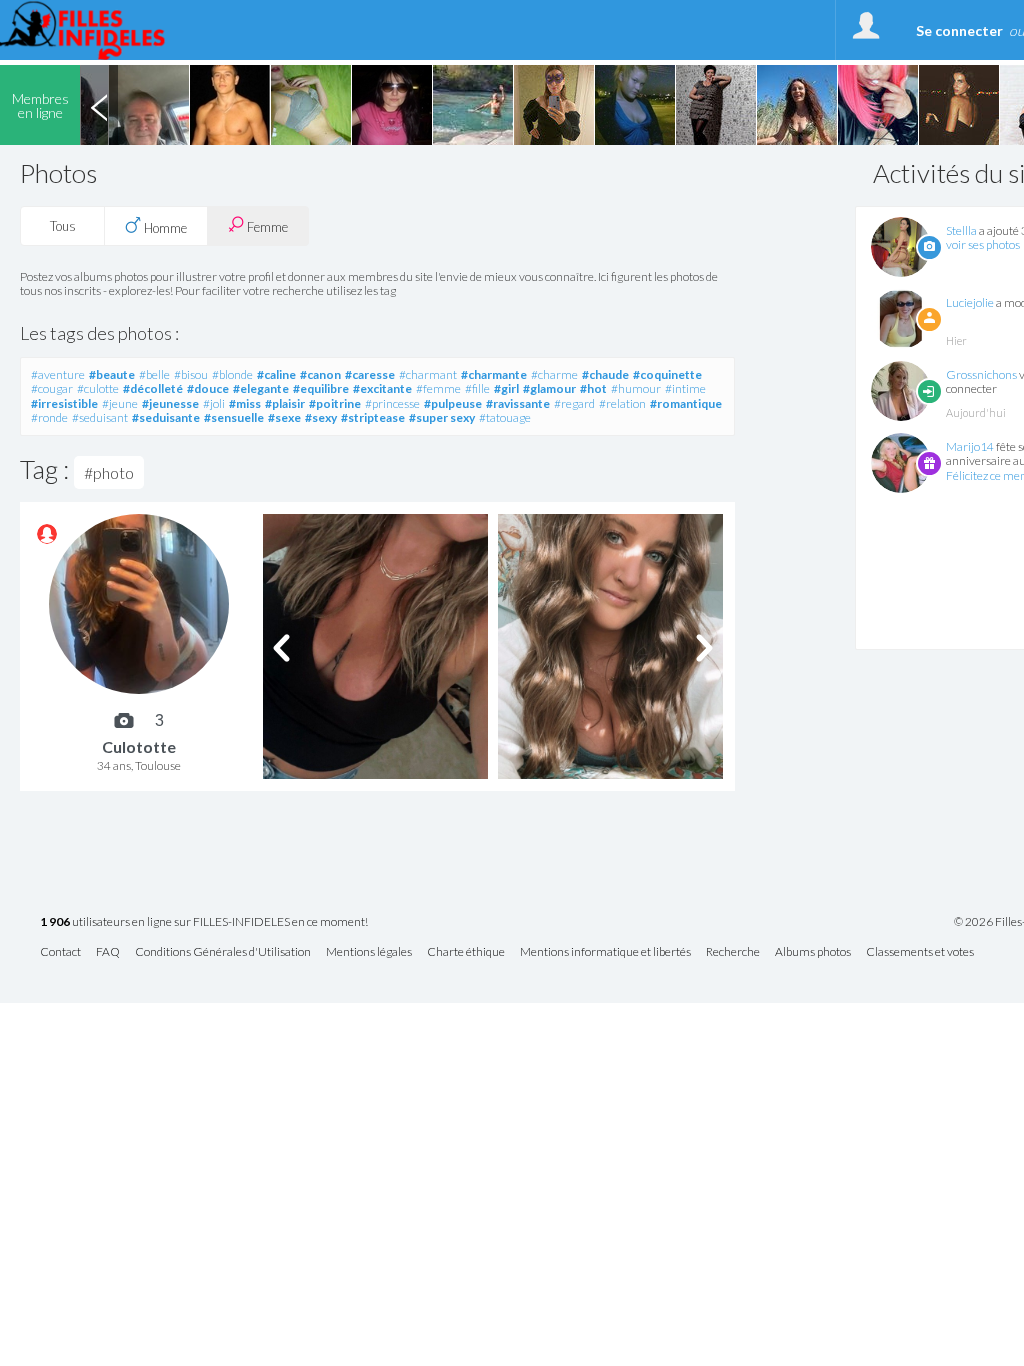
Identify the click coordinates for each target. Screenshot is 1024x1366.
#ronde (49, 417)
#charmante (494, 374)
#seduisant (100, 417)
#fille (477, 388)
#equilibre (321, 388)
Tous (63, 226)
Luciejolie (970, 302)
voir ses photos (983, 244)
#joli (214, 403)
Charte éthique (466, 952)
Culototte (139, 746)
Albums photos (813, 952)
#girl (506, 388)
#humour (636, 388)
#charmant (428, 374)
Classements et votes (920, 952)
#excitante (382, 388)
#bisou (191, 374)
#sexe (284, 417)
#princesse (392, 403)
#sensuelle (234, 417)
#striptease (373, 417)
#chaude (605, 374)
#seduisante (166, 417)
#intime (685, 388)
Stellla (961, 230)
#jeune (120, 403)
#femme (438, 388)
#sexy (321, 417)
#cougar (52, 388)
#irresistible (64, 403)
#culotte (98, 388)
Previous (99, 105)
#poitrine (335, 403)
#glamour (549, 388)
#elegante (261, 388)
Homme (164, 228)
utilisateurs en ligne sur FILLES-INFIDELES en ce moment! (204, 922)
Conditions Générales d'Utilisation (223, 952)
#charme (554, 374)
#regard (574, 403)
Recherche (733, 952)
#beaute (112, 374)
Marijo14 (970, 446)
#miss (245, 403)
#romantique (686, 403)
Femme (266, 227)
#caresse (370, 374)
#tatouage (505, 417)
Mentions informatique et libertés (605, 952)
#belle (154, 374)
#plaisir (285, 403)
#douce (208, 388)
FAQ (108, 952)
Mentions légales (369, 952)
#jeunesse (170, 403)
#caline (276, 374)
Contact (60, 952)
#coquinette (667, 374)
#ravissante (518, 403)
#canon (320, 374)
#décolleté (153, 388)
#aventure (58, 374)
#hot (593, 388)
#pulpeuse (453, 403)
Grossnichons (981, 374)
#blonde (232, 374)
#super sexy (442, 417)
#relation (622, 403)
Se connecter (959, 30)
